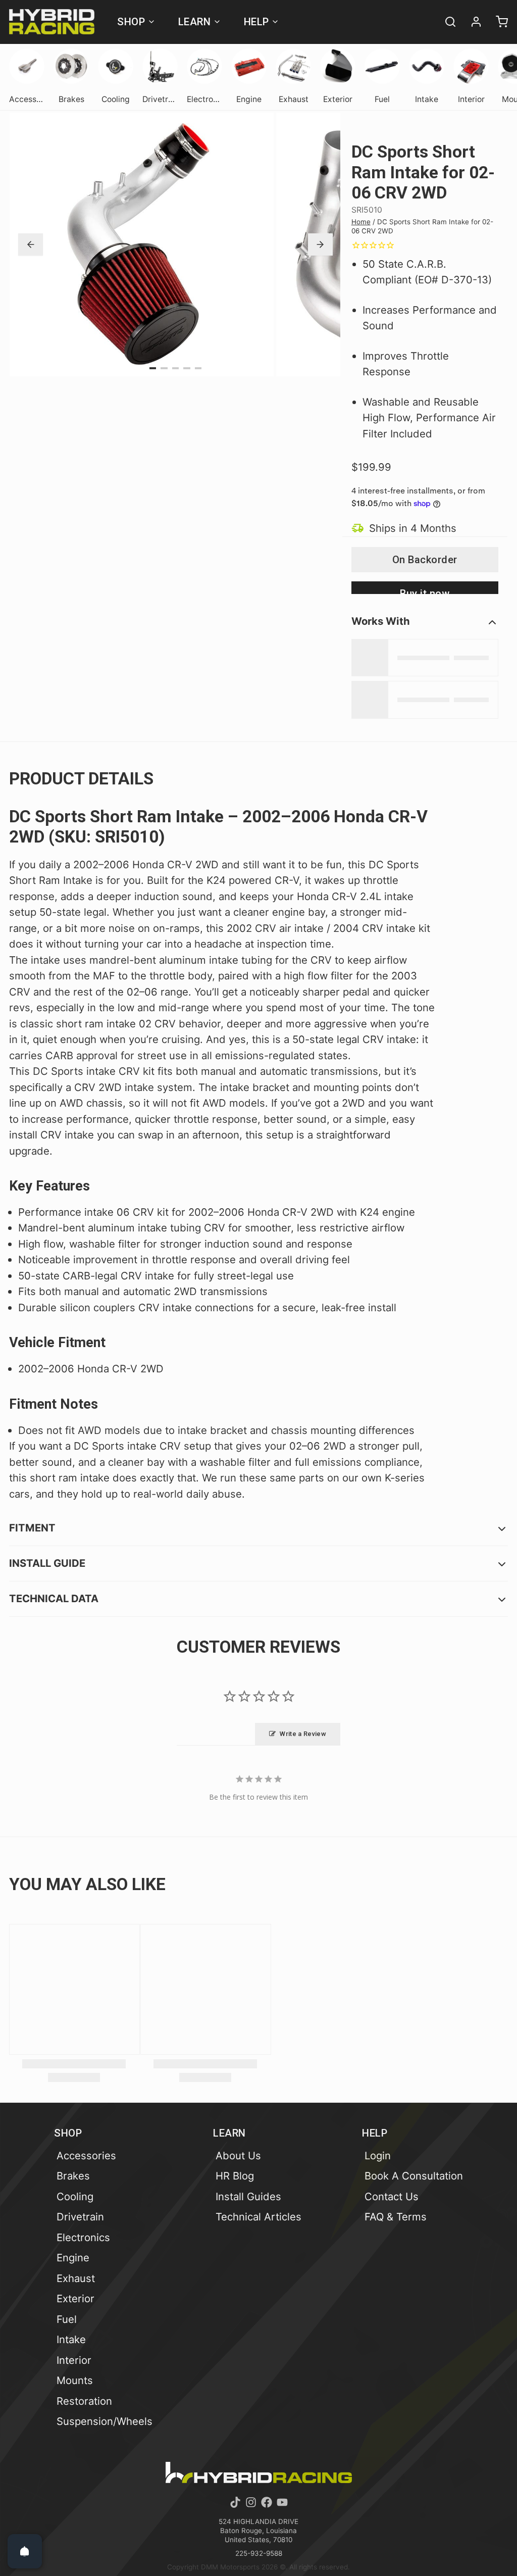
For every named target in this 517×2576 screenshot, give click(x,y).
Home (361, 222)
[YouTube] (282, 2502)
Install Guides (248, 2196)
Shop (131, 22)
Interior (74, 2360)
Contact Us (392, 2196)
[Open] (25, 2551)
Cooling (75, 2196)
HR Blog (235, 2176)
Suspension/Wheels (105, 2421)
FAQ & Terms (396, 2217)
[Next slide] (320, 244)
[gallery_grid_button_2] (176, 368)
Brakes (73, 2176)
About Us (238, 2156)
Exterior (75, 2298)
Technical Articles (258, 2217)
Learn (195, 22)
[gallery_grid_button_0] (153, 368)
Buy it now (425, 591)
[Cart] (497, 22)
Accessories (86, 2156)
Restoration (84, 2401)
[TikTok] (235, 2502)
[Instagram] (251, 2502)
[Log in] (472, 22)
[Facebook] (267, 2502)
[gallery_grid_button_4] (198, 368)
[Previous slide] (31, 244)
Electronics (83, 2237)
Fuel (67, 2319)
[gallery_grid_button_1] (164, 368)
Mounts (75, 2380)
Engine (73, 2258)
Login (378, 2156)
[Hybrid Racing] (52, 22)
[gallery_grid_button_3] (187, 368)
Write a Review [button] (303, 1734)
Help (256, 22)
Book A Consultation (414, 2176)
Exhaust (76, 2278)
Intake (71, 2339)
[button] (425, 560)
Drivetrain (80, 2217)
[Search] (446, 22)
